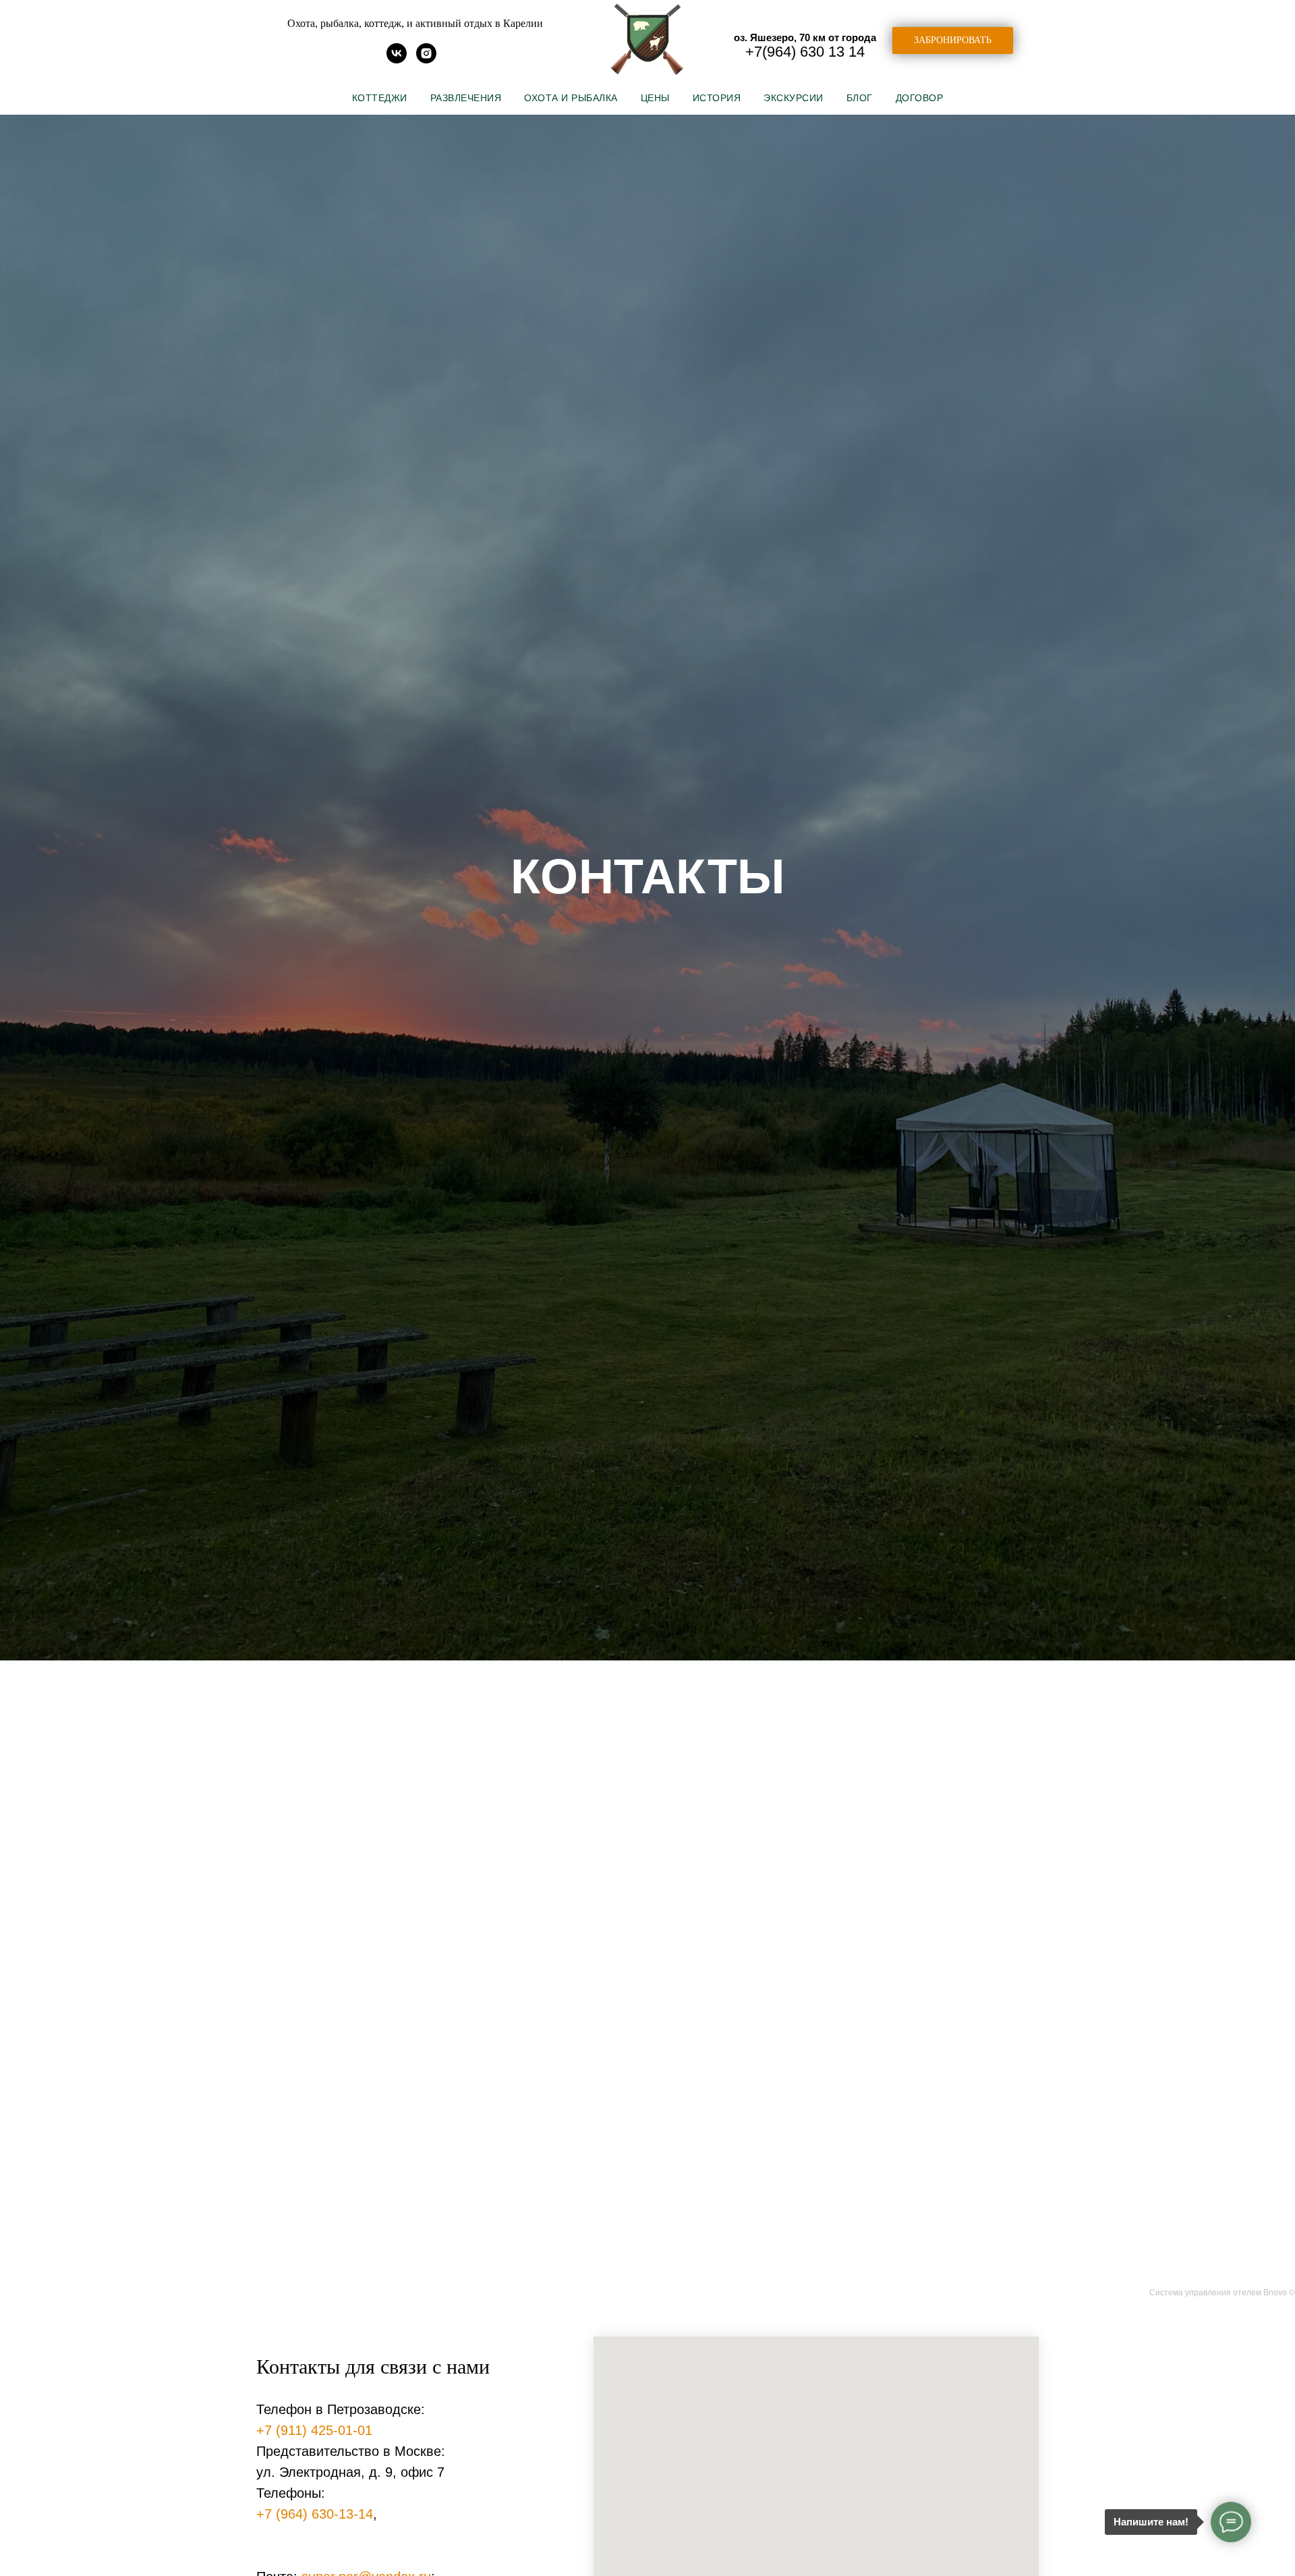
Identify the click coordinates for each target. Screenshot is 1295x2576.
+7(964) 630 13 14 (805, 52)
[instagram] (426, 60)
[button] (953, 40)
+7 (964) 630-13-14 (315, 2514)
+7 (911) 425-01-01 (314, 2430)
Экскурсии (794, 98)
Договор (920, 98)
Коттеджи (380, 98)
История (717, 98)
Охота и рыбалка (571, 98)
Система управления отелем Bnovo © (1222, 2292)
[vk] (397, 60)
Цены (655, 98)
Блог (860, 98)
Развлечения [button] (466, 98)
